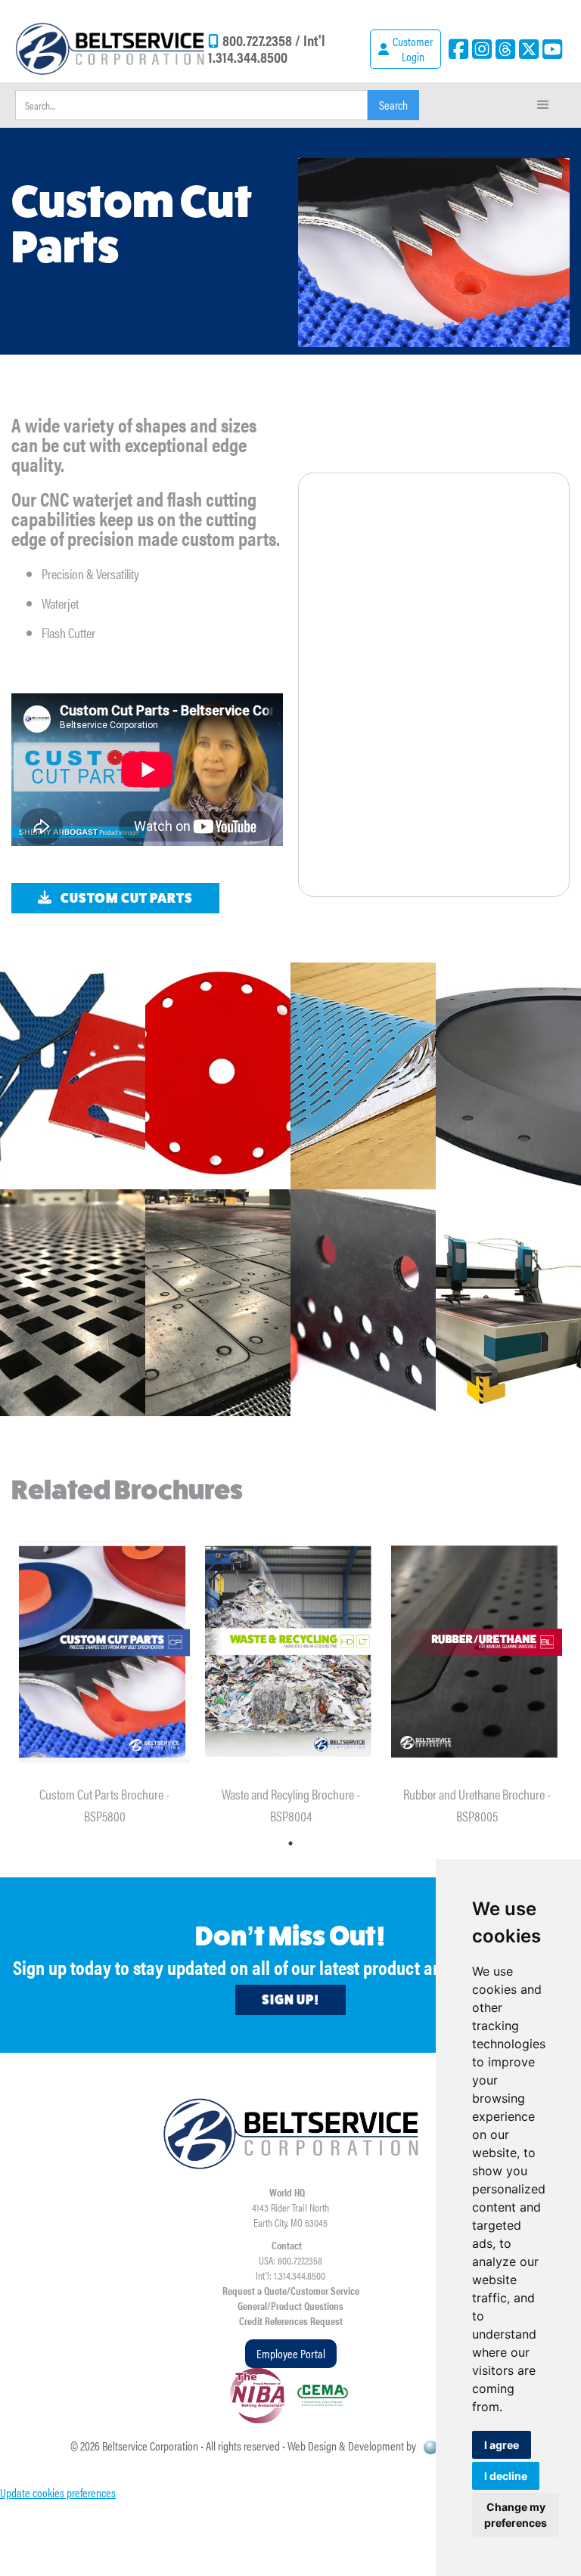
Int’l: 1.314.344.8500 (290, 2275)
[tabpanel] (104, 1672)
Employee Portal (291, 2353)
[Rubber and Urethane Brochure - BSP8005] (477, 1651)
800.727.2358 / (263, 40)
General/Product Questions (290, 2305)
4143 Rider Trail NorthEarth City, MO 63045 (290, 2215)
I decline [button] (506, 2476)
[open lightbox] (73, 1076)
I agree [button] (502, 2445)
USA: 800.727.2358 (290, 2260)
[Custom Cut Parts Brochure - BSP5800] (104, 1651)
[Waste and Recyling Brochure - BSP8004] (290, 1651)
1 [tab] (290, 1843)
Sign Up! (290, 2000)
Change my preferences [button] (516, 2515)
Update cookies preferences (58, 2492)
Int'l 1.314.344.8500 (267, 48)
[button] (543, 105)
